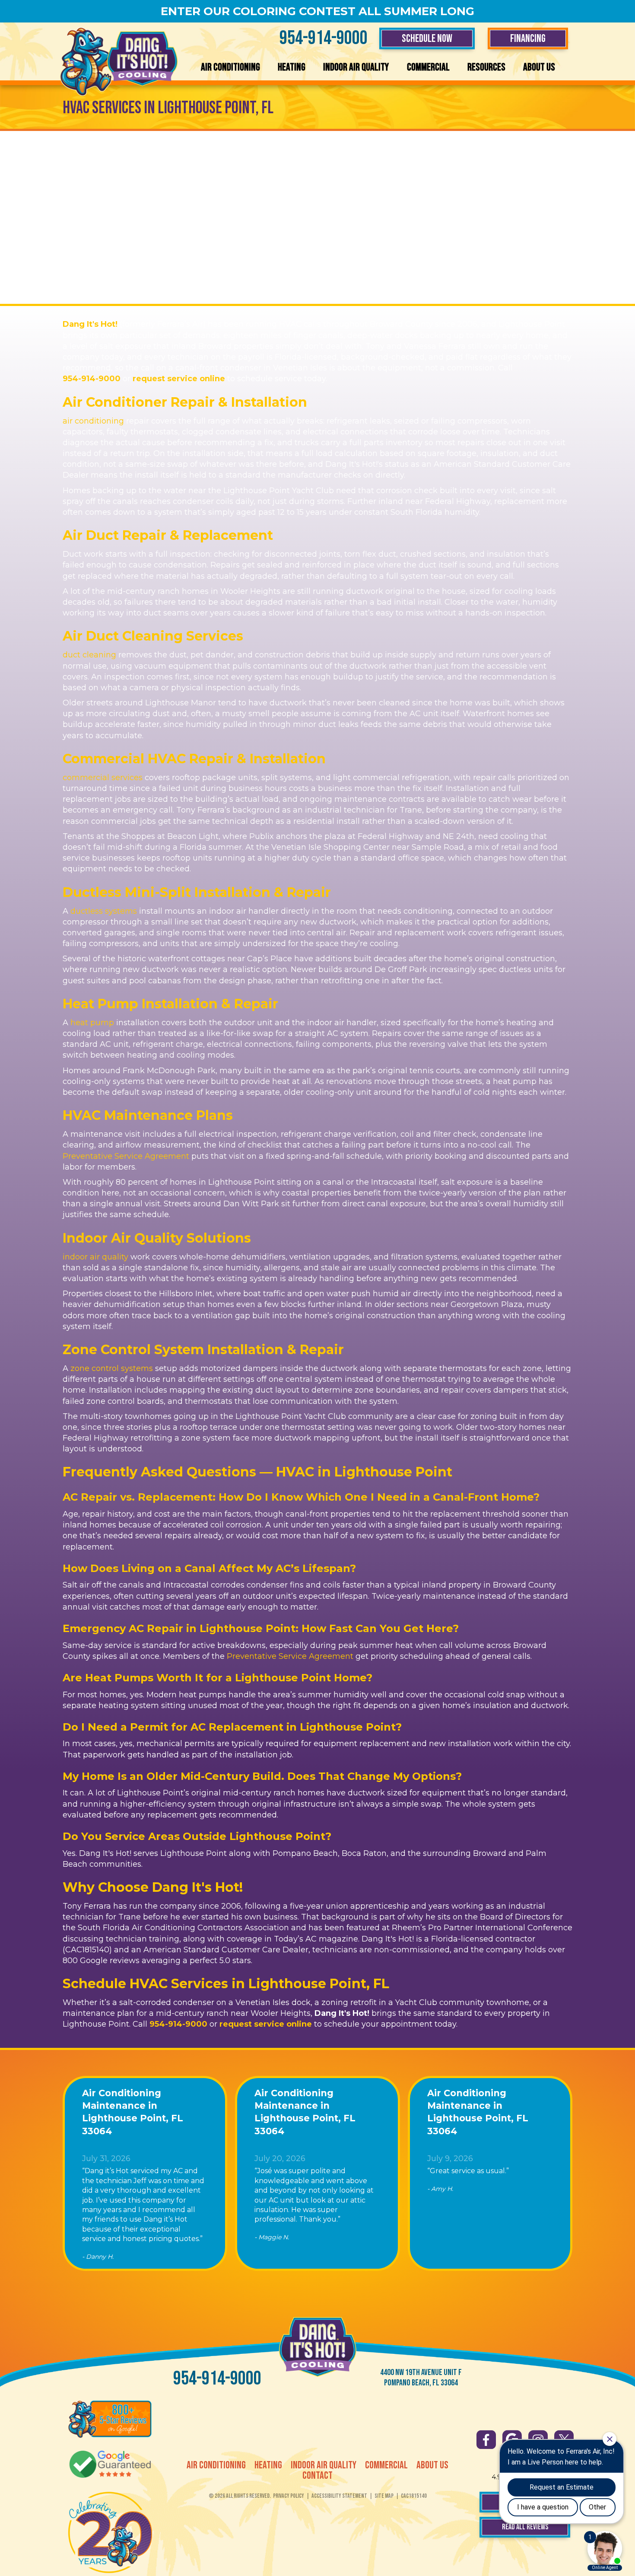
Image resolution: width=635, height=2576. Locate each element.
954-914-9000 (324, 38)
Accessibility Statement (339, 2496)
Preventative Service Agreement (126, 1156)
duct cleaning (89, 655)
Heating (292, 67)
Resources (486, 67)
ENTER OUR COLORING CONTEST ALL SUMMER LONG (317, 11)
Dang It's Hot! (90, 324)
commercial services (103, 778)
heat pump (92, 1023)
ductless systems (104, 911)
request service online (179, 379)
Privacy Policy (289, 2496)
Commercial (428, 67)
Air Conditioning (230, 67)
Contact (317, 2476)
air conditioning (93, 421)
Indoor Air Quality (356, 67)
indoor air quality (95, 1257)
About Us (539, 67)
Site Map (384, 2496)
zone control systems (112, 1368)
